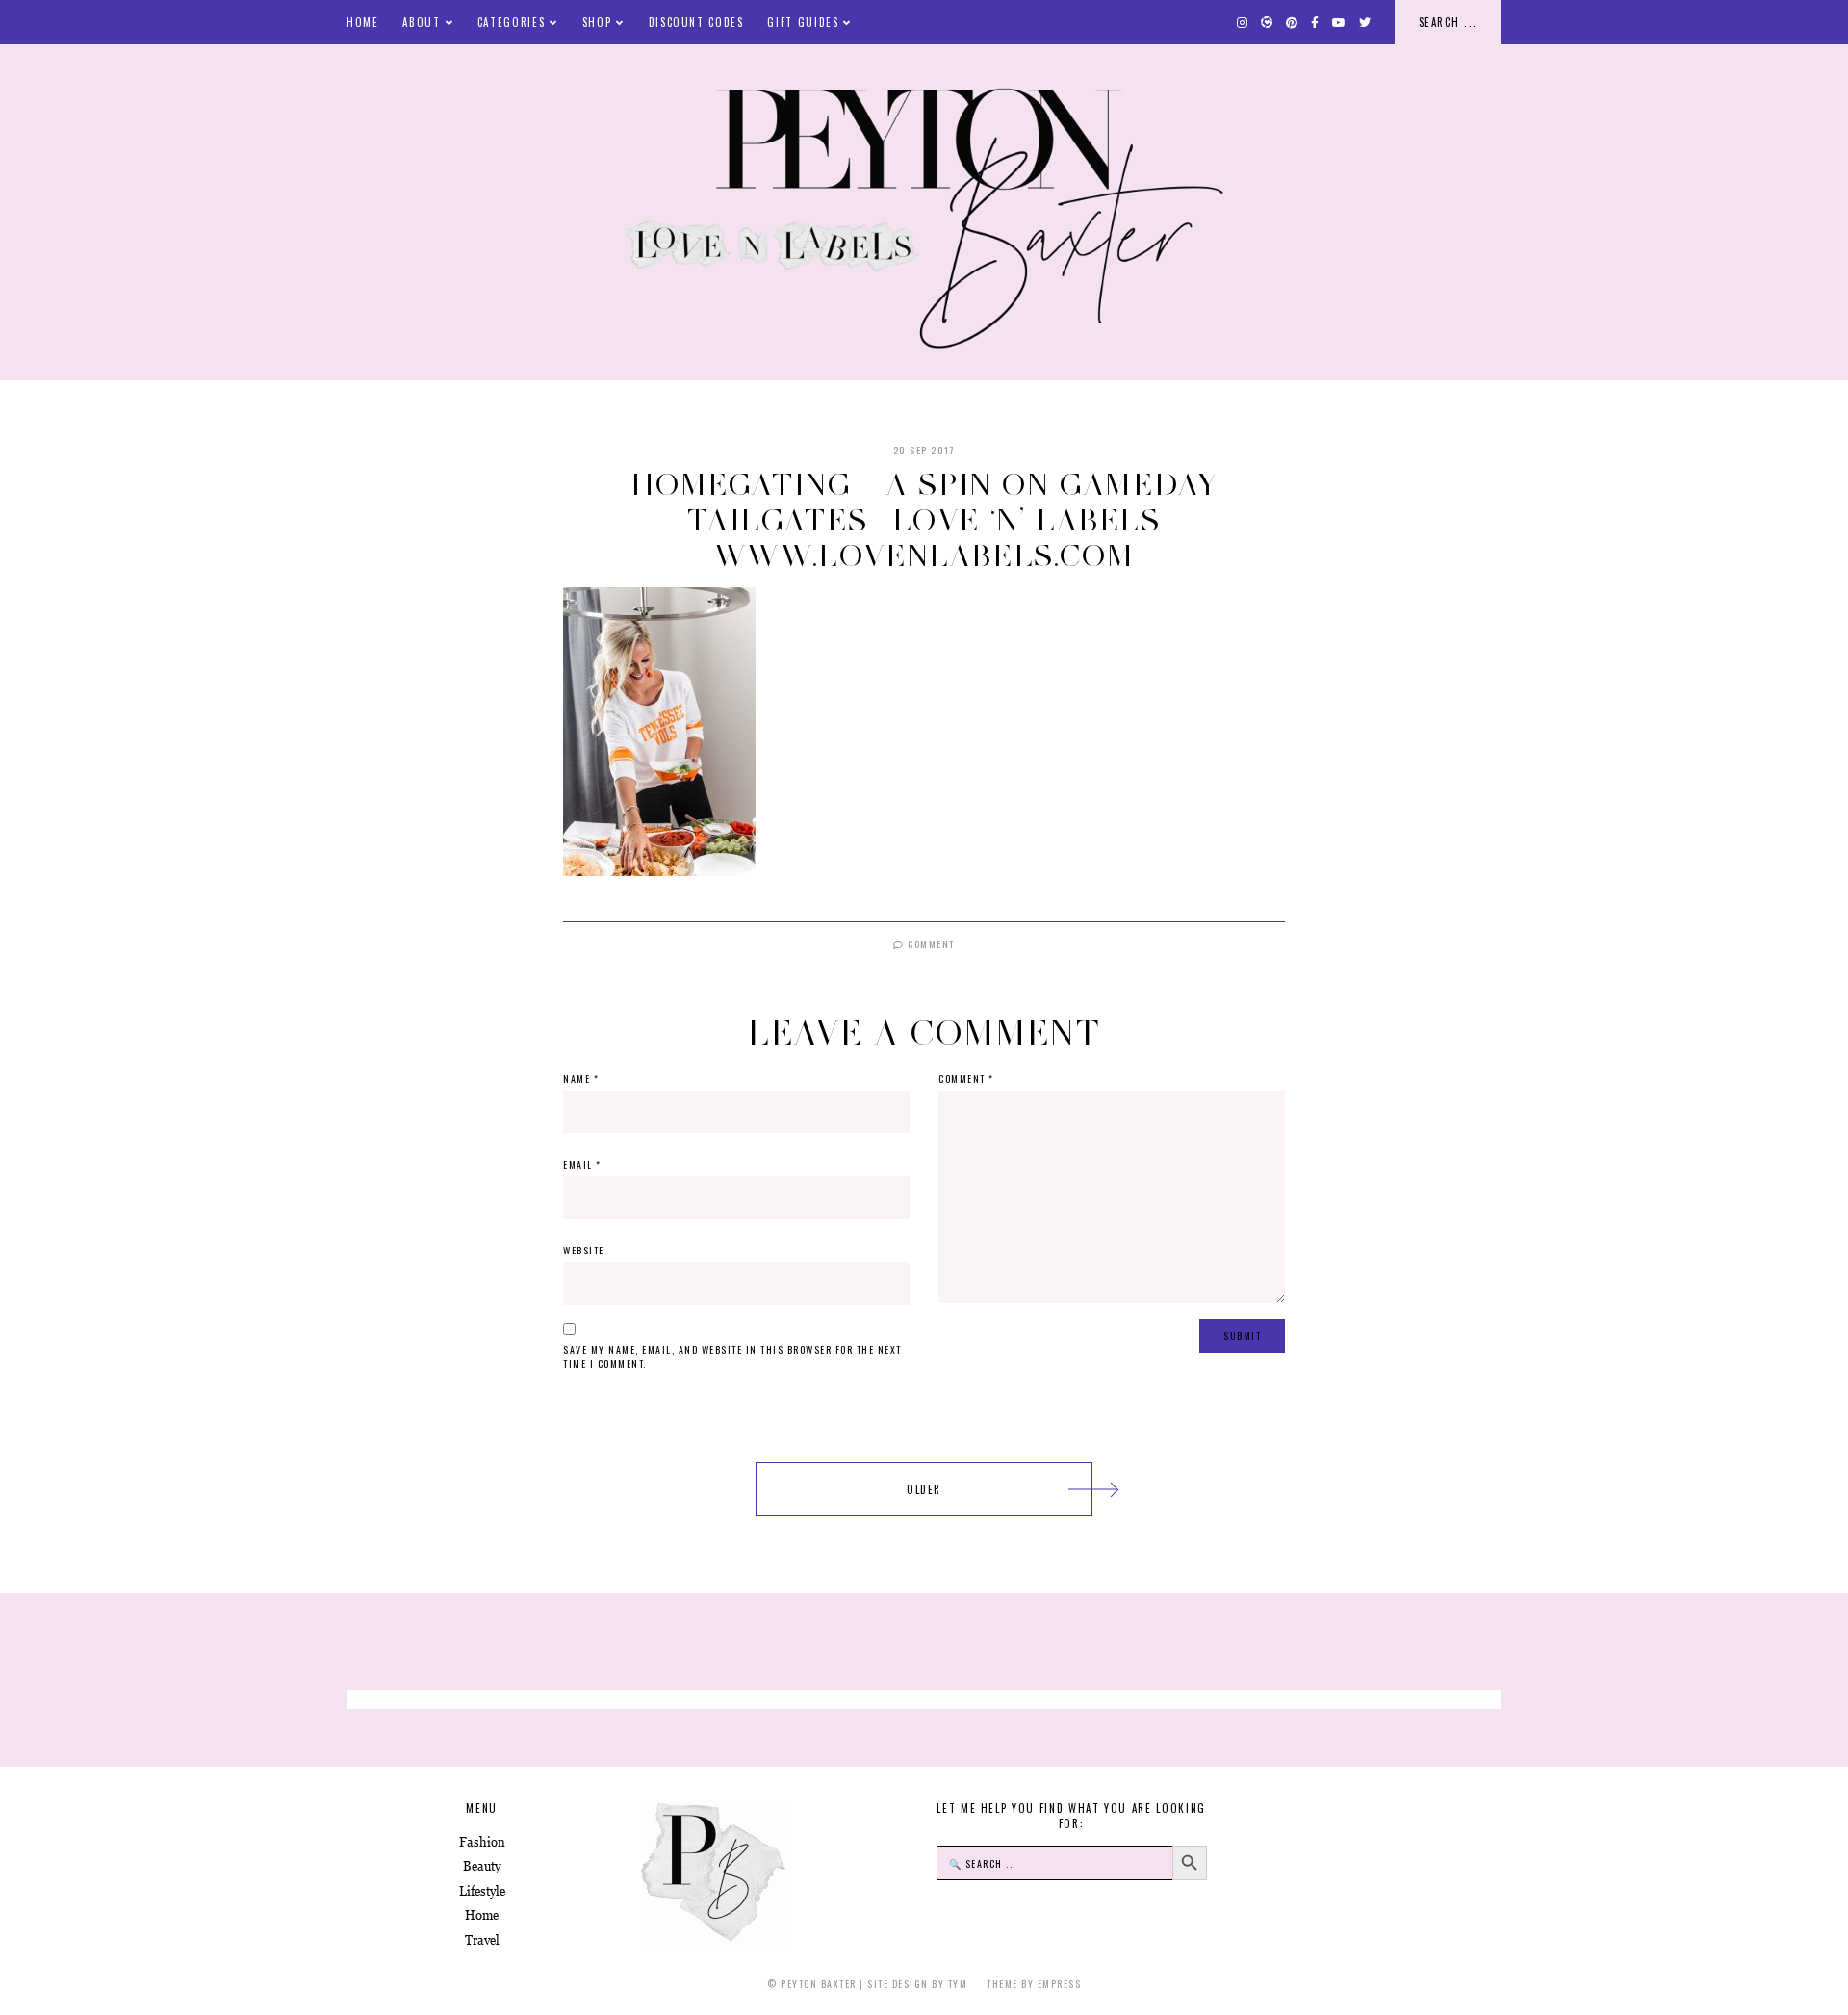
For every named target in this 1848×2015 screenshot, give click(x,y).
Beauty (482, 1866)
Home (363, 22)
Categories (512, 22)
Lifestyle (482, 1891)
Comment (930, 944)
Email (582, 1164)
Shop (597, 22)
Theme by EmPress (1034, 1984)
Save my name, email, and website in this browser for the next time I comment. (732, 1356)
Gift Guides (803, 22)
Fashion (482, 1842)
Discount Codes (696, 22)
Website (584, 1250)
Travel (482, 1940)
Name (581, 1079)
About (421, 22)
